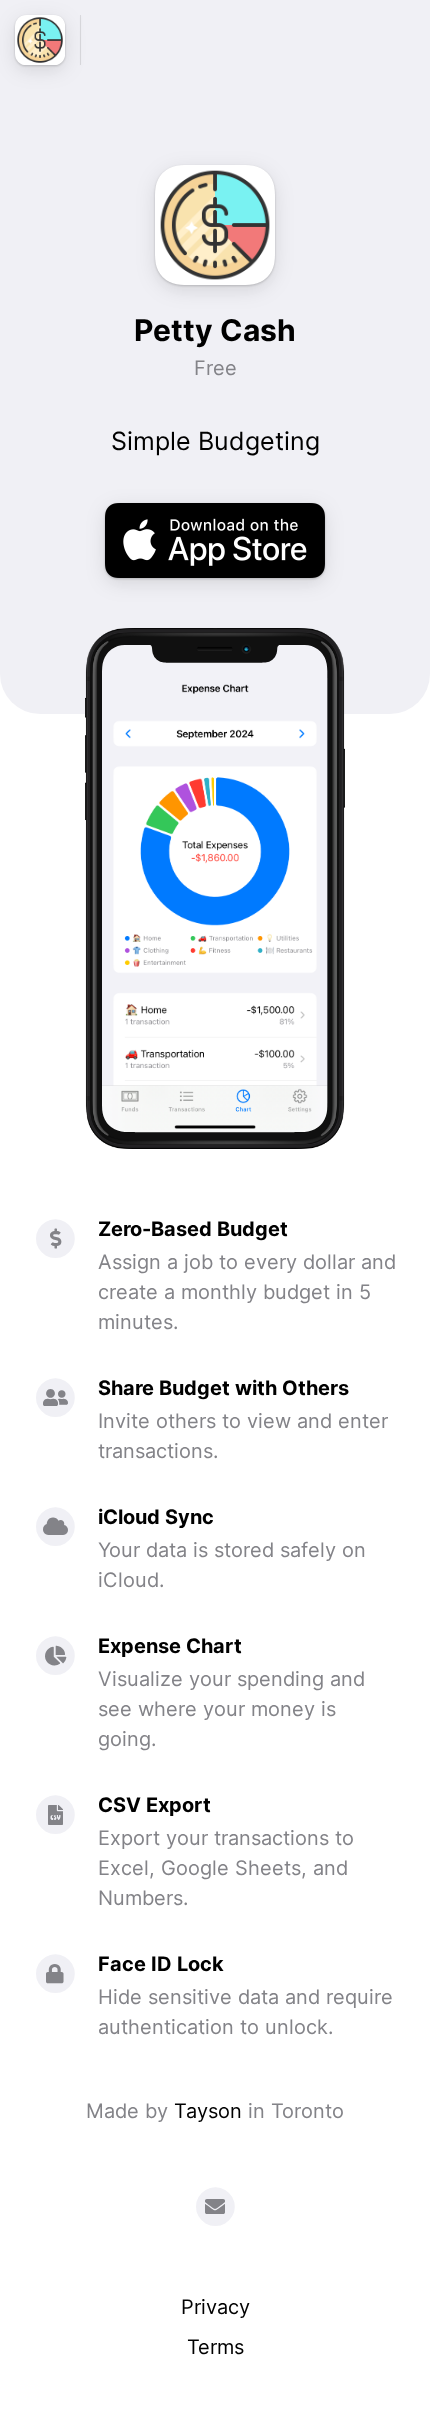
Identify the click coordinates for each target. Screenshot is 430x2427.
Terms (215, 2347)
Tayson (208, 2111)
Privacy (215, 2307)
